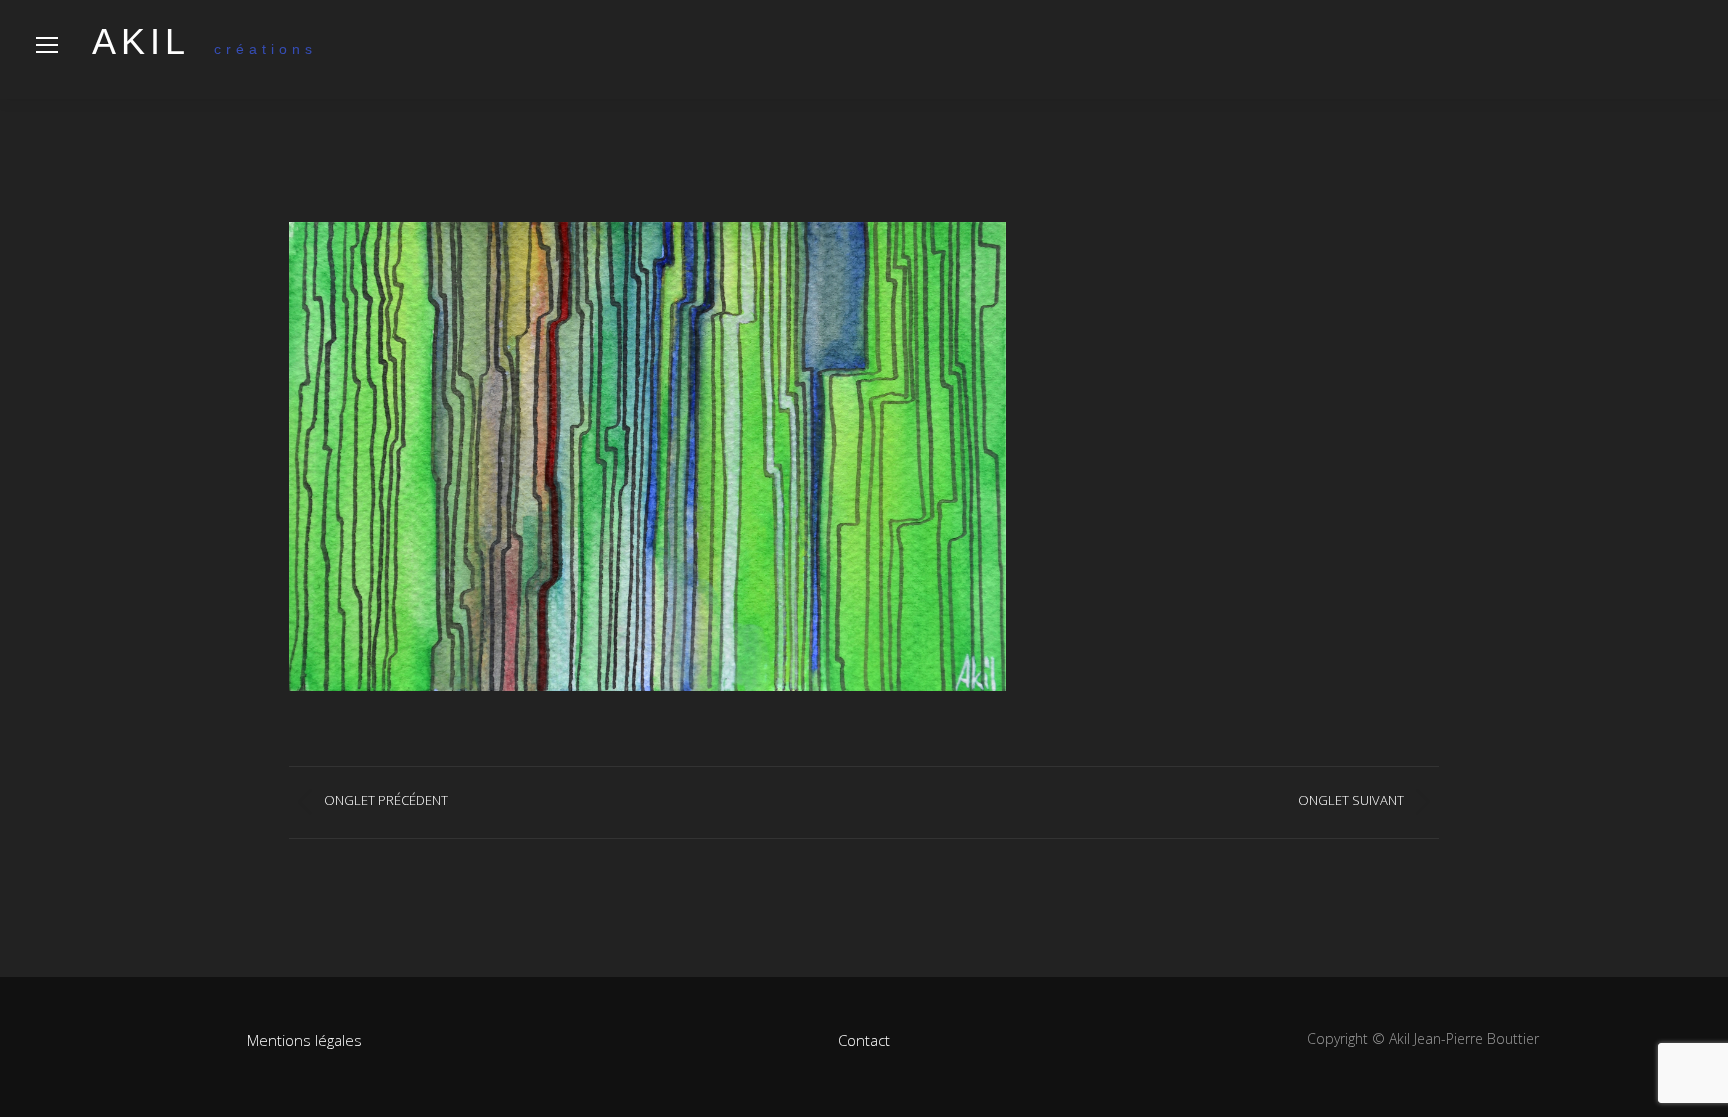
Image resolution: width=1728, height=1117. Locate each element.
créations (204, 49)
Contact (864, 1040)
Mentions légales (304, 1040)
